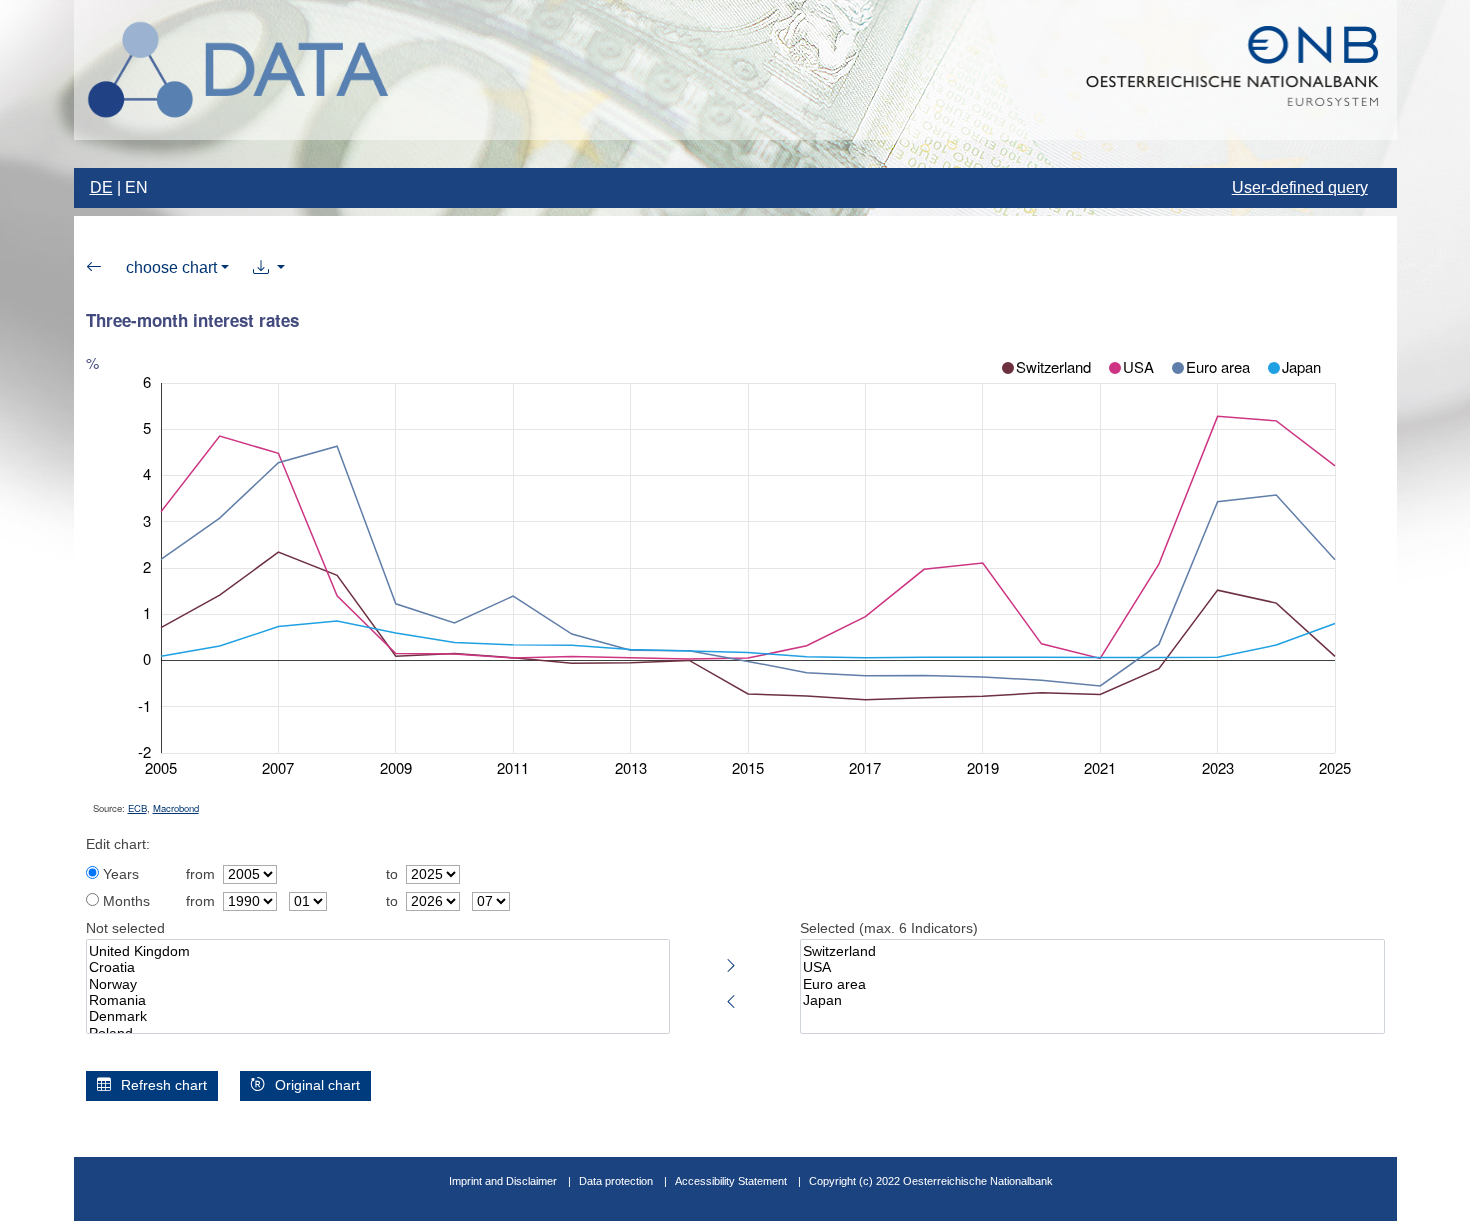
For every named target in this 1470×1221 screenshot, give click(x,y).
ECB (137, 808)
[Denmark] (378, 1017)
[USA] (1092, 968)
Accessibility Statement (732, 1181)
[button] (269, 268)
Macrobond (176, 808)
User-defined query (1300, 187)
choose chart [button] (171, 267)
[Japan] (1092, 1001)
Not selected (125, 928)
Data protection (616, 1181)
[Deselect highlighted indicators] (731, 998)
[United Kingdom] (378, 952)
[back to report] (94, 268)
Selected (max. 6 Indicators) (889, 928)
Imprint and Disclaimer (503, 1181)
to (392, 874)
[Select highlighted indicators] (731, 962)
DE (101, 187)
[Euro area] (1092, 985)
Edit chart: (118, 844)
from (200, 874)
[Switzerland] (1092, 952)
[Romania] (378, 1001)
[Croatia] (378, 968)
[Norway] (378, 985)
